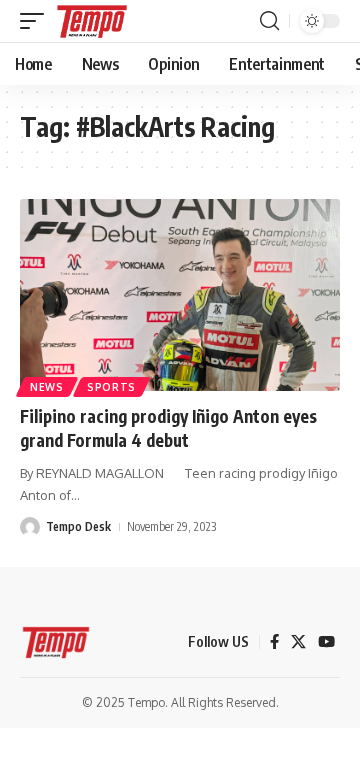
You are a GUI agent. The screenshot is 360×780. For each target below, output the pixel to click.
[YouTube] (326, 642)
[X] (298, 642)
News (47, 387)
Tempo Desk (78, 526)
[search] (269, 21)
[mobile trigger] (37, 21)
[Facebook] (274, 642)
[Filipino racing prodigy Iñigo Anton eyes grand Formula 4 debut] (180, 295)
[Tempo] (92, 21)
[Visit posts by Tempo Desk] (30, 527)
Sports (111, 387)
